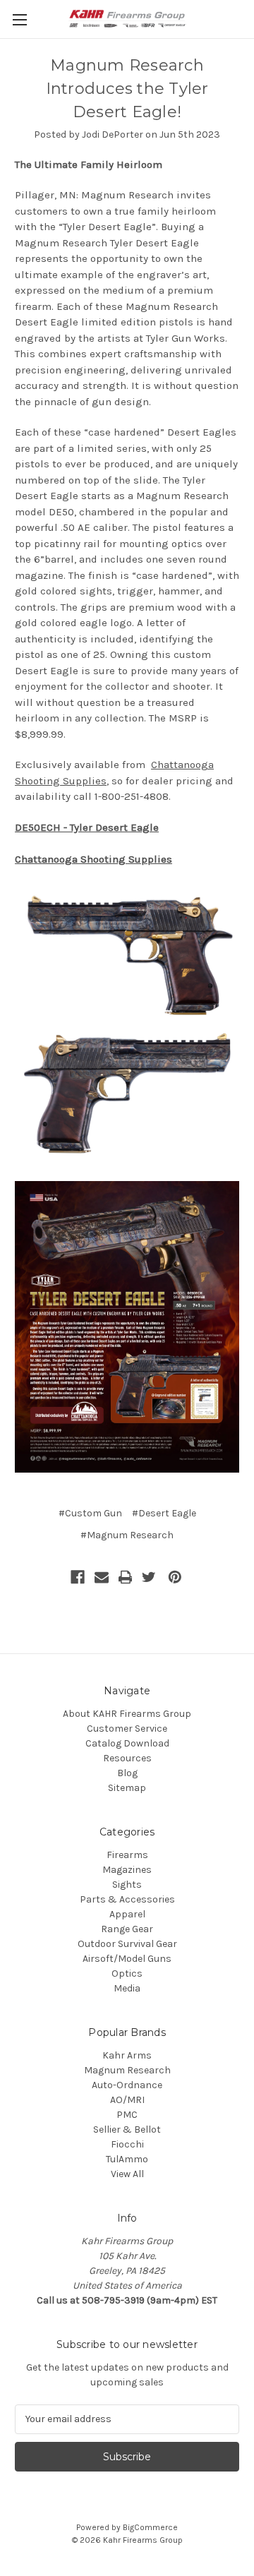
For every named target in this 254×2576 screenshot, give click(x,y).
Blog (127, 1773)
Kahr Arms (127, 2055)
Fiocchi (127, 2144)
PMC (127, 2115)
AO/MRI (127, 2100)
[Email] (102, 1577)
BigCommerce (150, 2527)
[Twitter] (149, 1577)
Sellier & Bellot (127, 2129)
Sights (127, 1885)
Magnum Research (127, 2070)
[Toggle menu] (19, 19)
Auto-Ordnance (127, 2085)
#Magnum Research (127, 1535)
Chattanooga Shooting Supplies (93, 859)
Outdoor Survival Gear (127, 1944)
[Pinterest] (175, 1577)
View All (127, 2174)
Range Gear (127, 1929)
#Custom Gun (90, 1513)
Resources (127, 1758)
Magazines (127, 1870)
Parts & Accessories (127, 1899)
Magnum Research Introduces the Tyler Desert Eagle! (127, 89)
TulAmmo (127, 2159)
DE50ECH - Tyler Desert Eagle (87, 827)
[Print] (126, 1577)
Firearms (127, 1855)
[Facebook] (78, 1577)
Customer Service (127, 1729)
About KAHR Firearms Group (127, 1714)
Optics (127, 1973)
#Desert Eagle (164, 1513)
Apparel (127, 1914)
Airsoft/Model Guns (127, 1959)
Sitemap (127, 1788)
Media (127, 1988)
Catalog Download (127, 1743)
